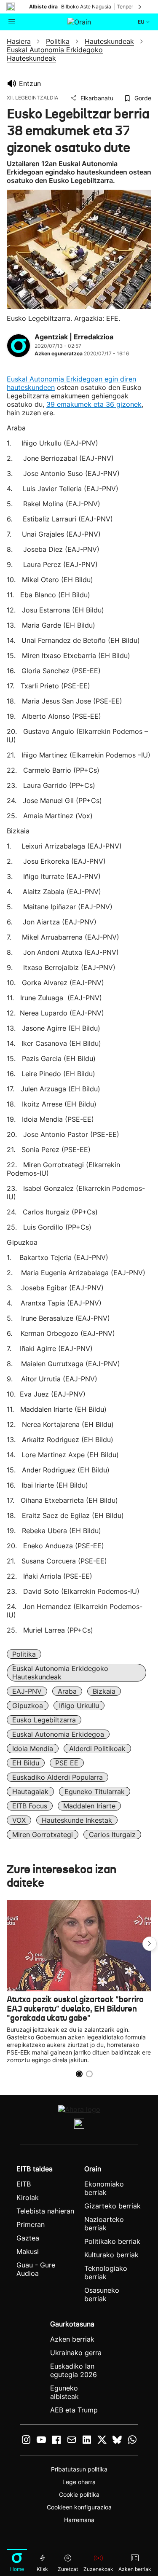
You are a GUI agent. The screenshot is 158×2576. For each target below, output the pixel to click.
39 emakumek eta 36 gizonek (94, 404)
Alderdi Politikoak (97, 1749)
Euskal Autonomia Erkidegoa (58, 1734)
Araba (67, 1691)
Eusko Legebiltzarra (44, 1720)
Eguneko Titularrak (95, 1792)
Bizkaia (104, 1691)
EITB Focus (30, 1806)
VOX (19, 1820)
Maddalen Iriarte (89, 1806)
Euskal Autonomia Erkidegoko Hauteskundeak (60, 1673)
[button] (150, 1944)
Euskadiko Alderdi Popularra (58, 1777)
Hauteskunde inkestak (77, 1820)
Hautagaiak (30, 1792)
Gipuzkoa (28, 1706)
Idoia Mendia (33, 1749)
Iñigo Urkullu (79, 1706)
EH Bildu (26, 1763)
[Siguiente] (140, 7)
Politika (24, 1654)
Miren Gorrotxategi (43, 1835)
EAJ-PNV (27, 1691)
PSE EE (67, 1763)
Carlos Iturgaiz (112, 1835)
